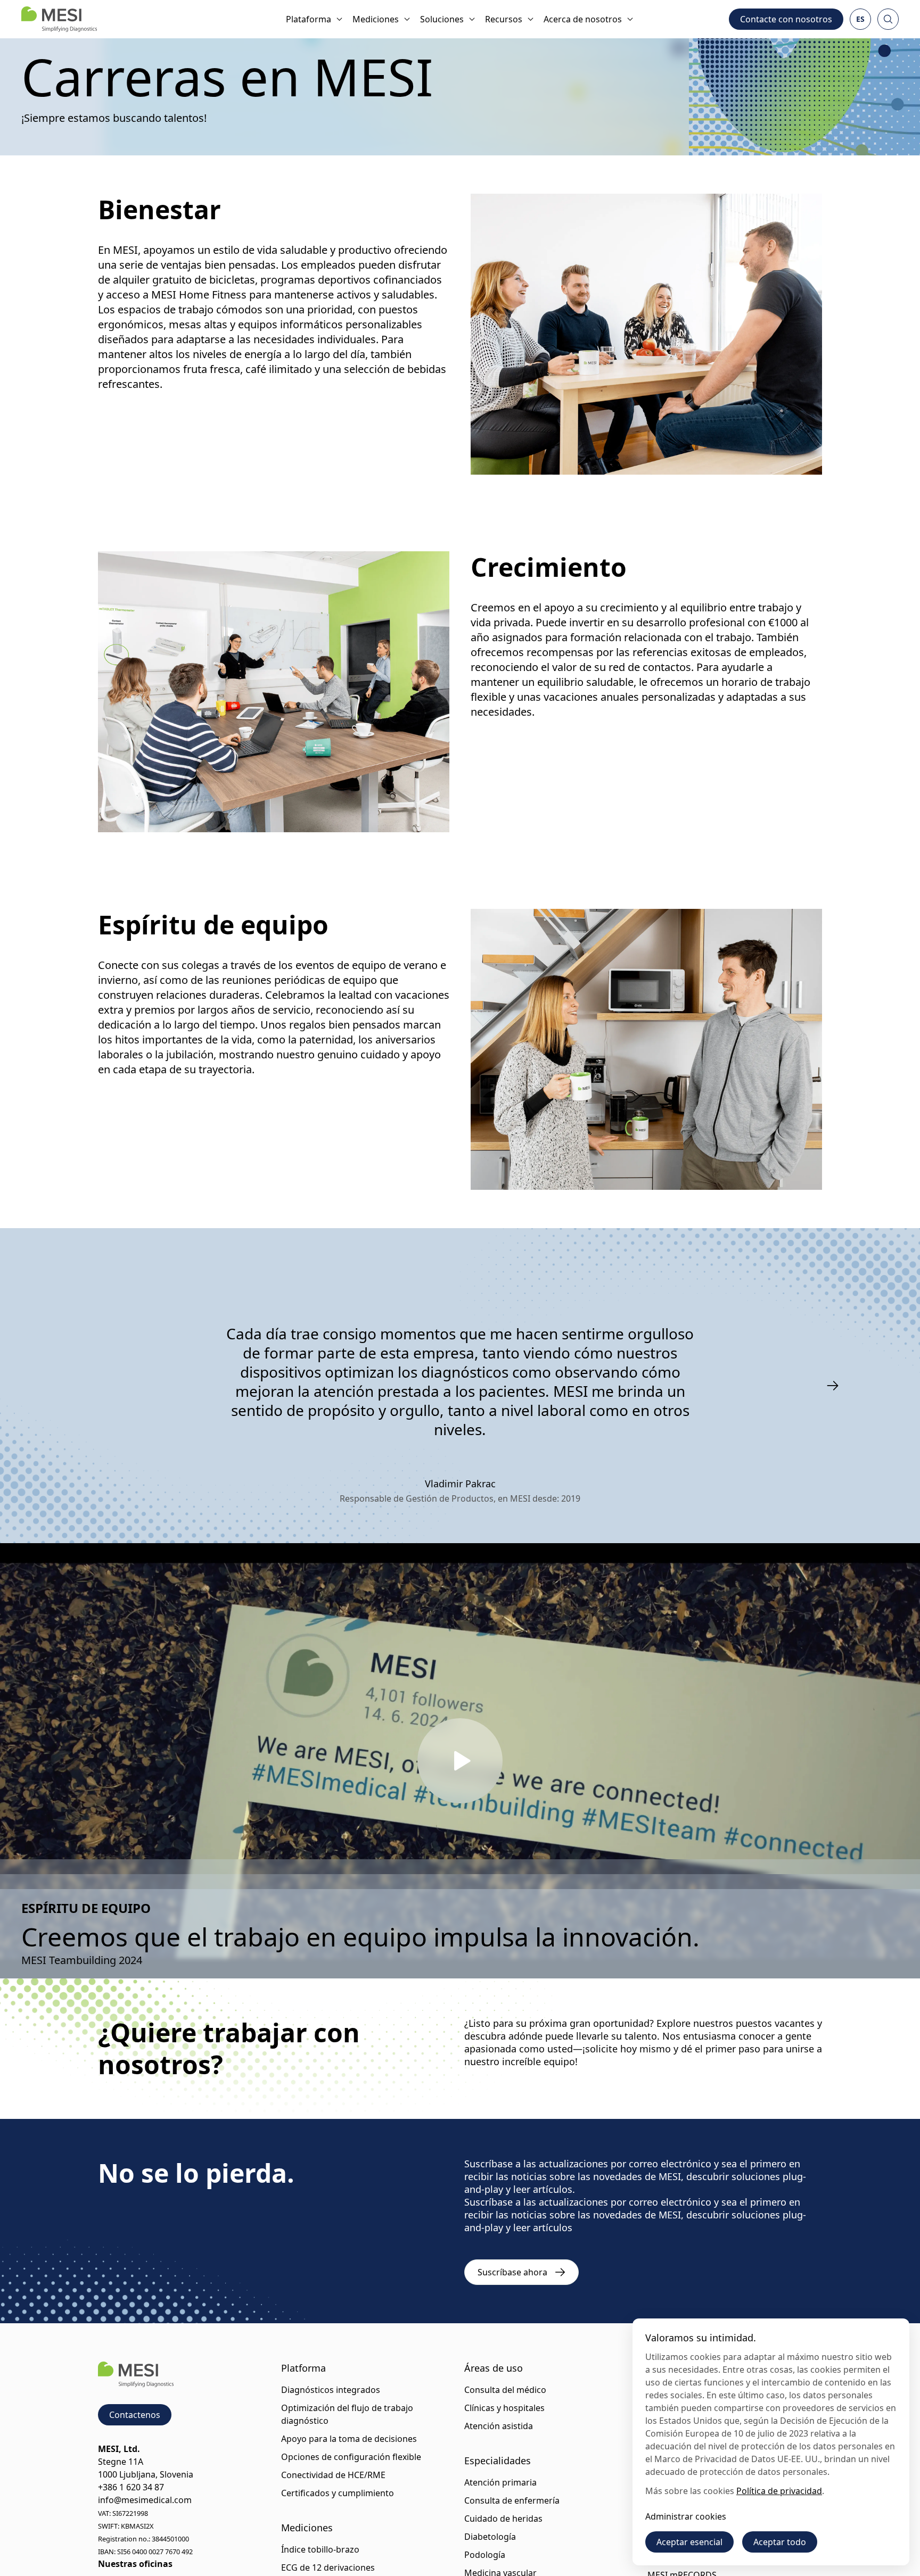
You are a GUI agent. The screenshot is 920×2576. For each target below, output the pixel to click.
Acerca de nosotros (583, 19)
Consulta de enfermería (512, 2500)
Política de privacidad (779, 2491)
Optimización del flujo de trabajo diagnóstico (347, 2414)
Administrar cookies (686, 2516)
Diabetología (490, 2537)
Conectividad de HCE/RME (333, 2475)
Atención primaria (500, 2482)
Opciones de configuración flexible (351, 2457)
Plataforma (309, 19)
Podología (485, 2555)
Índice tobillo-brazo (320, 2549)
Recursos (504, 19)
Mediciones (376, 19)
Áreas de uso (494, 2368)
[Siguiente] (833, 1386)
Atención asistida (499, 2426)
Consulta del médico (505, 2390)
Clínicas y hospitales (504, 2408)
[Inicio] (59, 19)
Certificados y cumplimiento (338, 2493)
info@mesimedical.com (145, 2500)
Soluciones (442, 19)
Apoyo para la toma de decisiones (349, 2439)
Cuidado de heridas (503, 2519)
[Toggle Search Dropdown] (888, 19)
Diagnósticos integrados (331, 2390)
